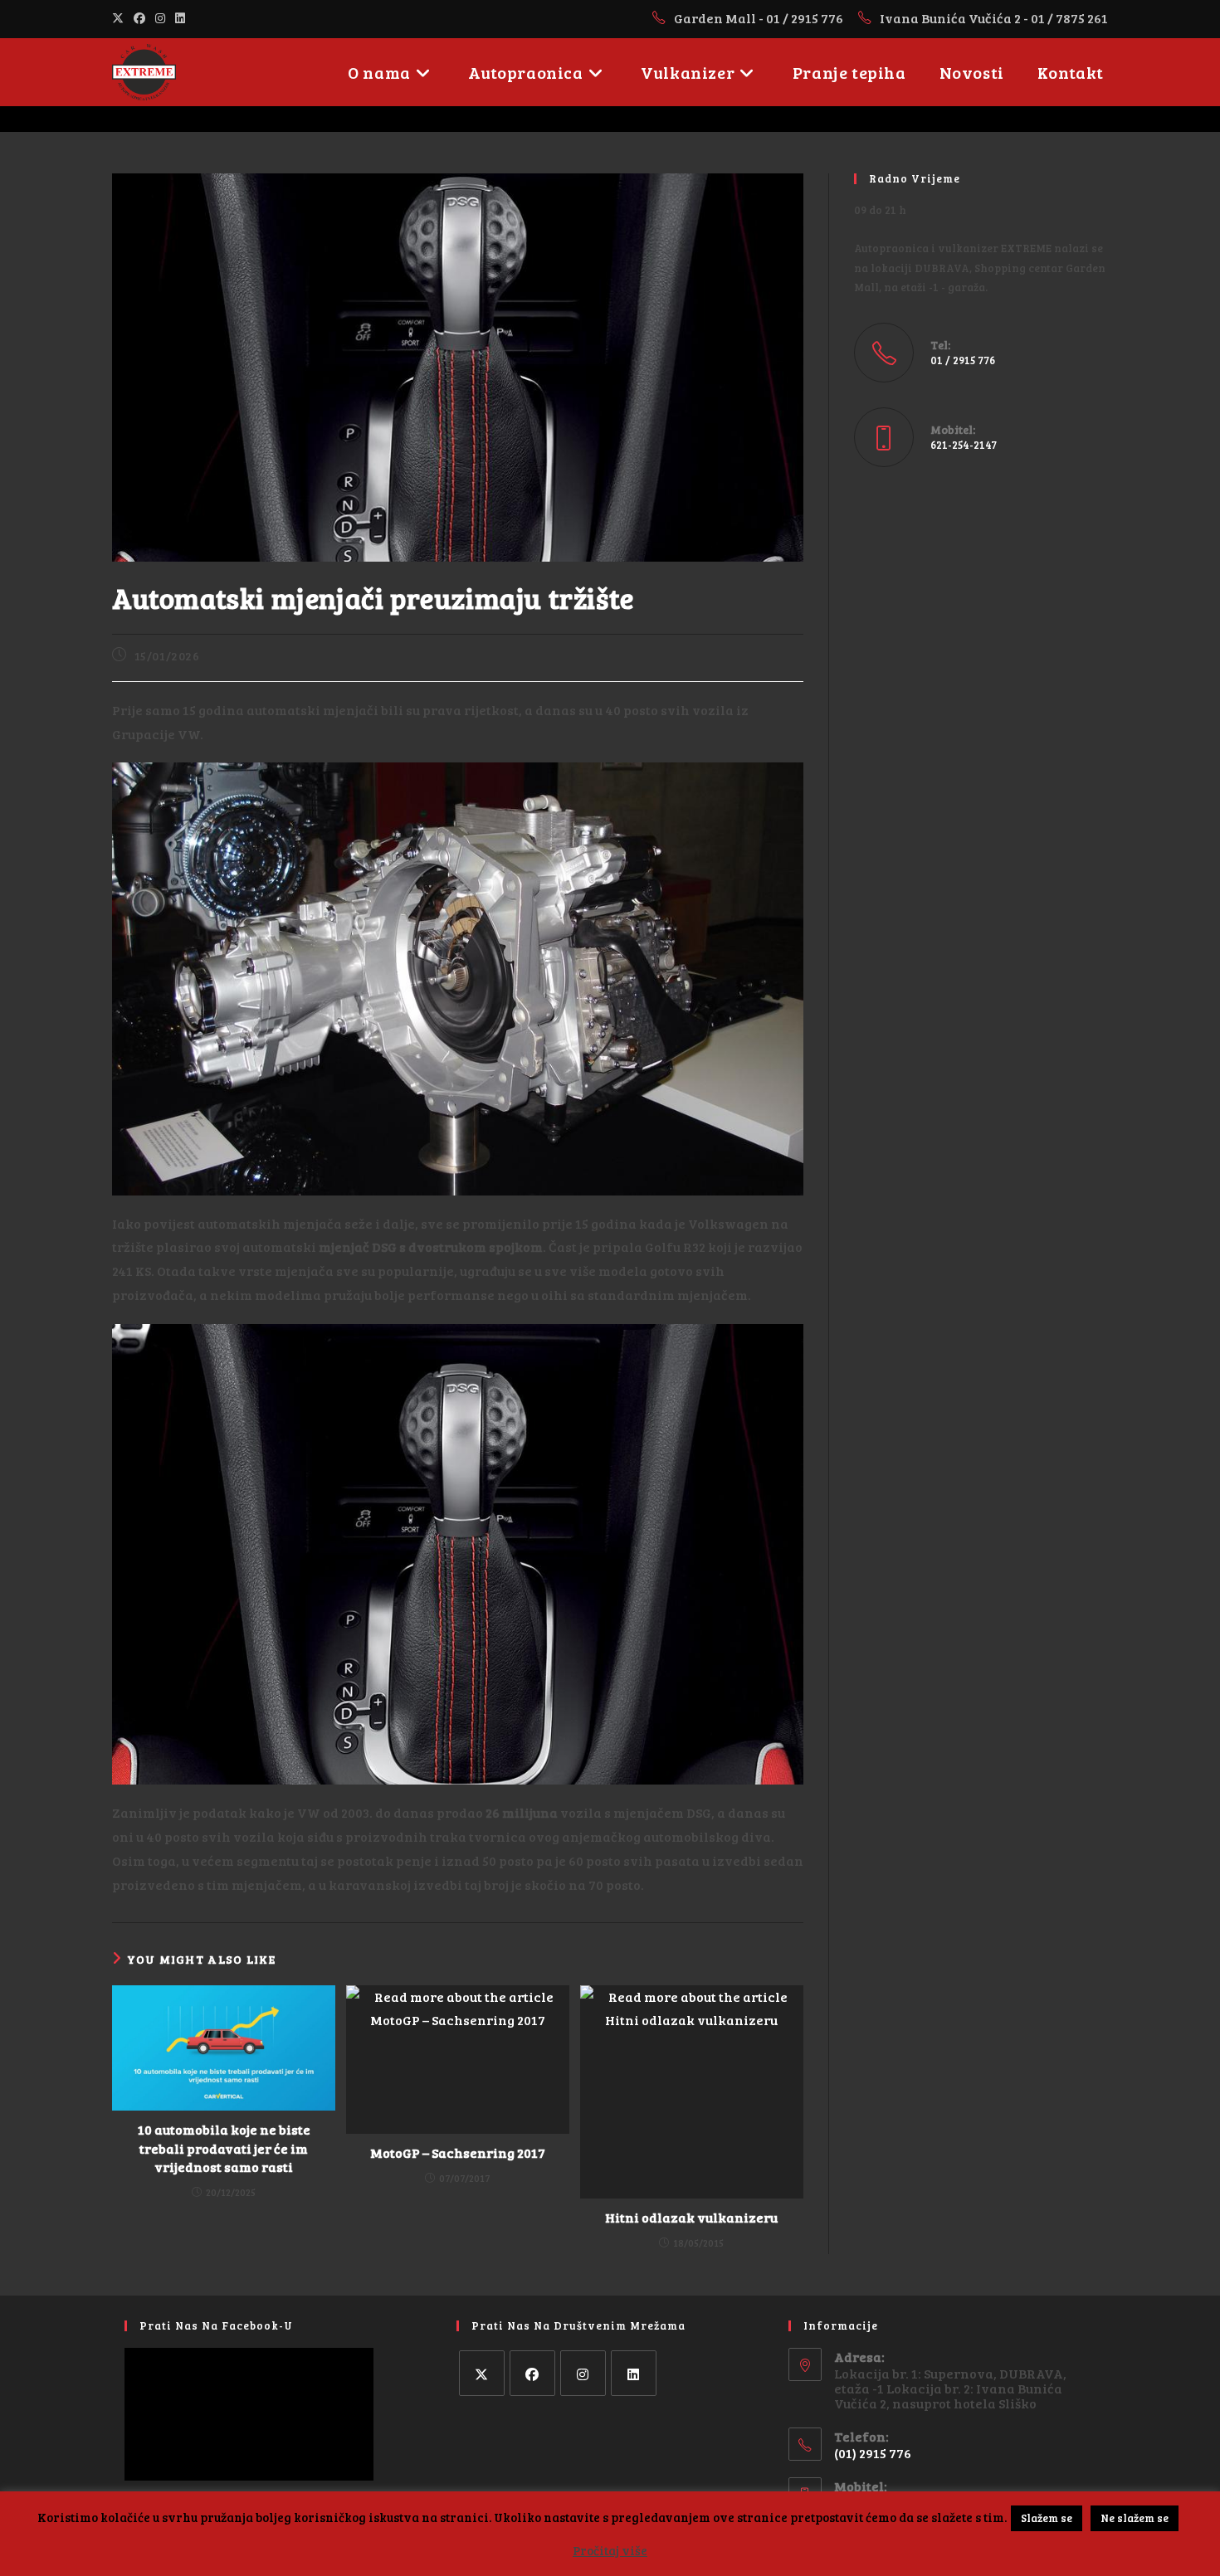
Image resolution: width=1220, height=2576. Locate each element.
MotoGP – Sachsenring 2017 (458, 2152)
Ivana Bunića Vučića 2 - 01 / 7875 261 (994, 18)
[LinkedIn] (634, 2373)
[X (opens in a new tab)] (120, 18)
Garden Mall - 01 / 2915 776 (760, 18)
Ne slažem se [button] (1135, 2518)
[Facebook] (532, 2373)
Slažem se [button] (1047, 2518)
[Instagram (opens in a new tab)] (160, 18)
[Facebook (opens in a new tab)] (139, 18)
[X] (482, 2373)
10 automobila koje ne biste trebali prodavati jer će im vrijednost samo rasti (224, 2148)
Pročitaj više (610, 2550)
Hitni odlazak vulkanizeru (691, 2217)
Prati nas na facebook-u (216, 2325)
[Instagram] (583, 2373)
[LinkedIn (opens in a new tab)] (180, 18)
